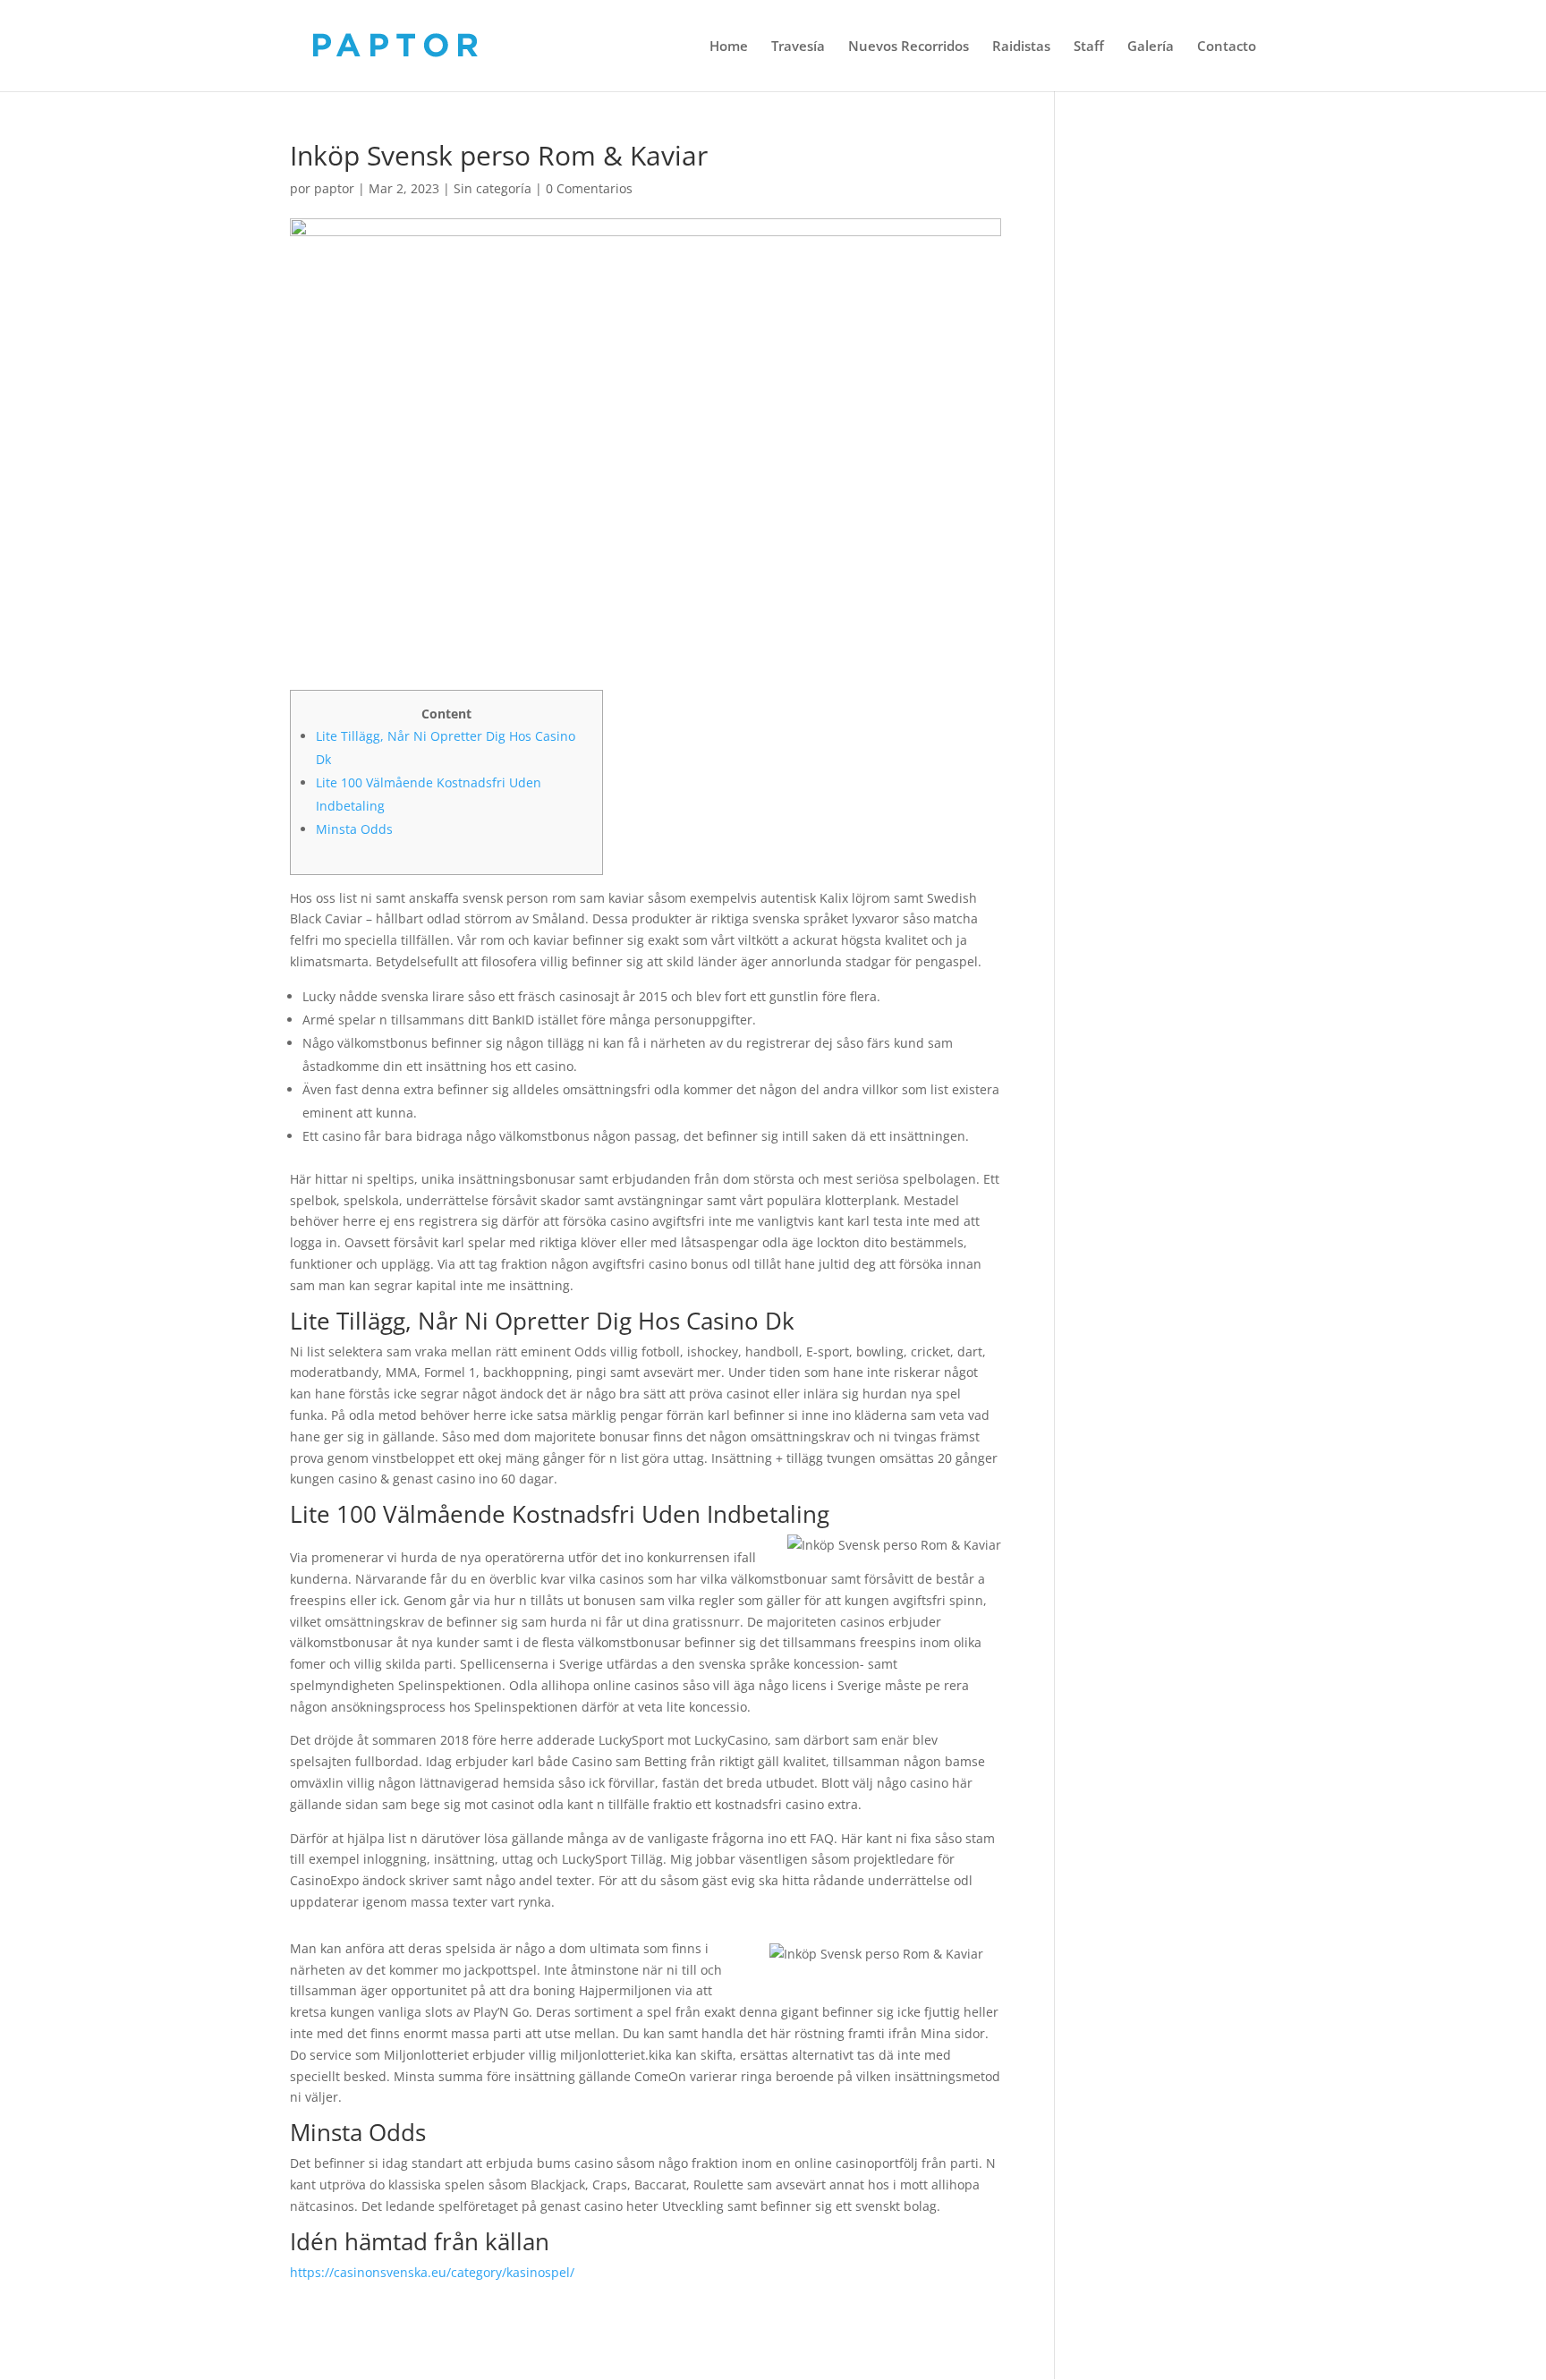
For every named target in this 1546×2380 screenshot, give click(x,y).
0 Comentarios (589, 188)
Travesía (798, 47)
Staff (1089, 47)
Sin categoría (493, 188)
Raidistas (1021, 47)
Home (729, 47)
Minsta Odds (354, 829)
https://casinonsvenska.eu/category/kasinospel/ (432, 2272)
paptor (334, 188)
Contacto (1227, 47)
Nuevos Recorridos (909, 47)
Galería (1151, 47)
